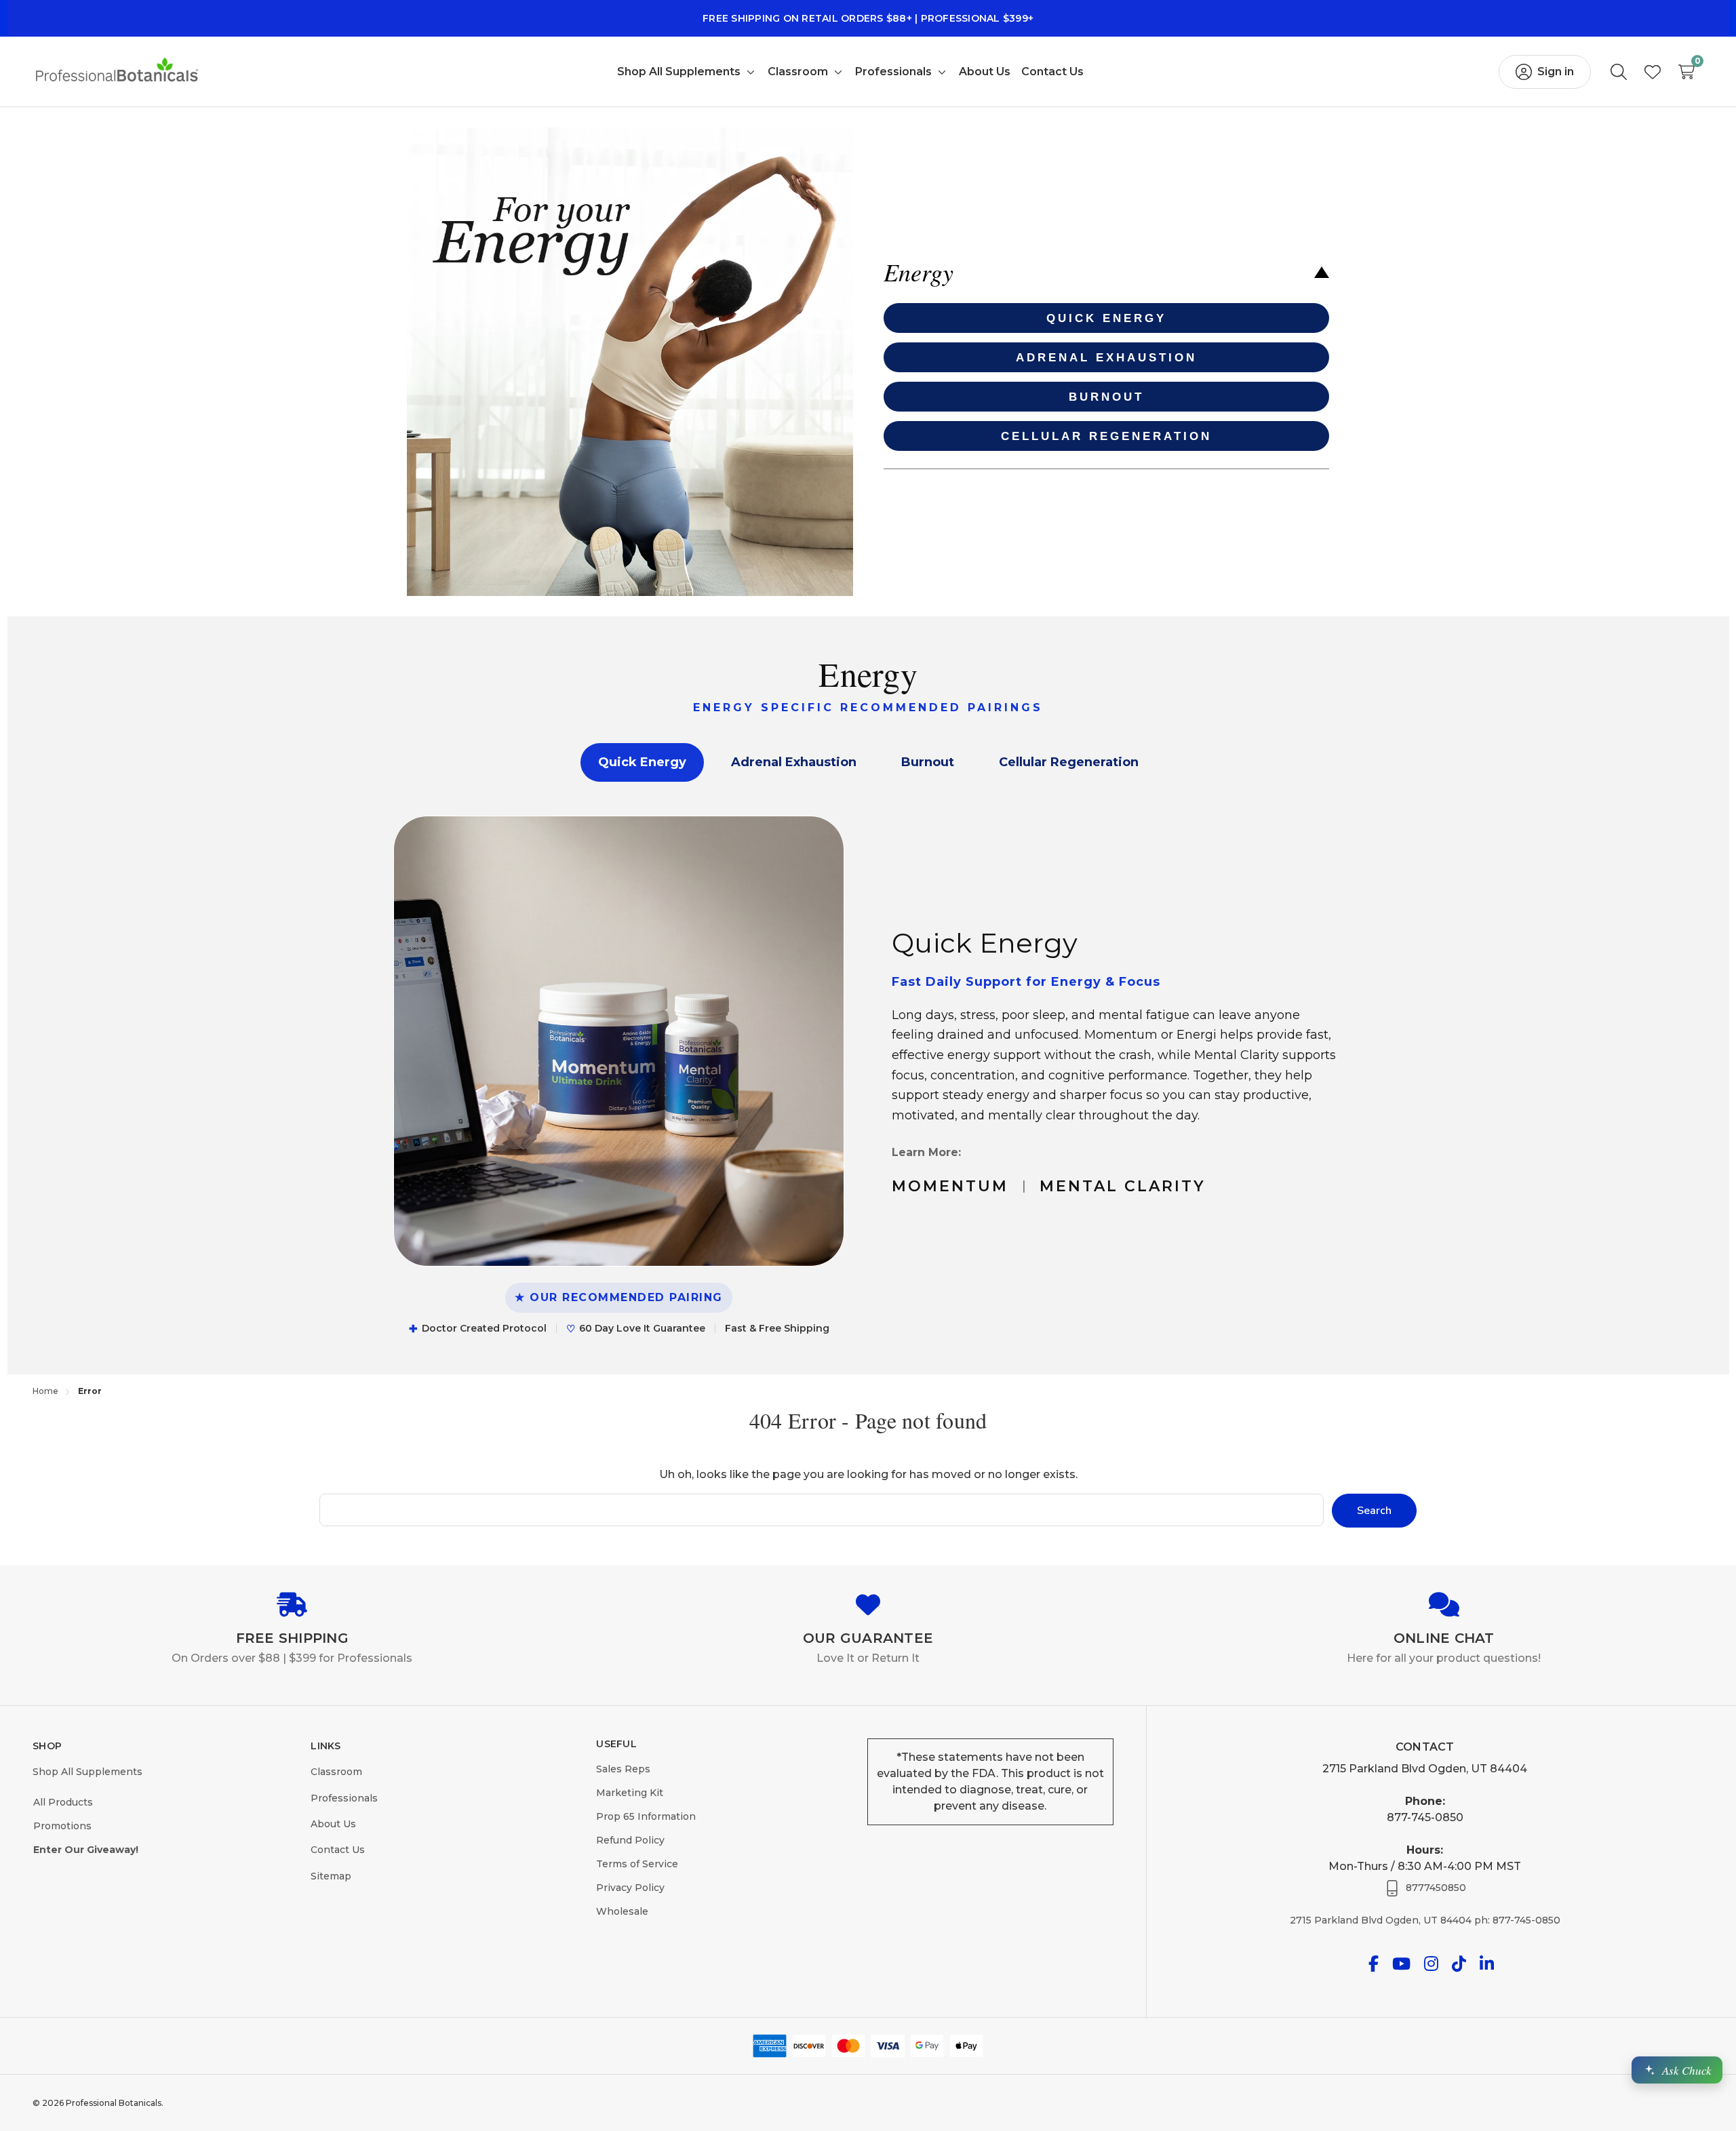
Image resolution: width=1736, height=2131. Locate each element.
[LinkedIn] (1487, 1964)
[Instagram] (1431, 1964)
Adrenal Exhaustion (794, 762)
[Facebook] (1374, 1964)
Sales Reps (623, 1769)
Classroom (336, 1772)
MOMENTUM (950, 1186)
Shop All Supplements (87, 1772)
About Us (333, 1824)
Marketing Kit (630, 1793)
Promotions (62, 1826)
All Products (63, 1802)
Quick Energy (642, 762)
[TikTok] (1459, 1964)
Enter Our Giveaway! (86, 1850)
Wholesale (622, 1911)
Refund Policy (630, 1840)
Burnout (928, 762)
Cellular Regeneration (1069, 762)
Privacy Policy (630, 1888)
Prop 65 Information (646, 1816)
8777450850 (1436, 1888)
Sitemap (331, 1876)
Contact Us (338, 1850)
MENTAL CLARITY (1123, 1186)
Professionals (344, 1798)
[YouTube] (1401, 1964)
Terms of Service (637, 1864)
